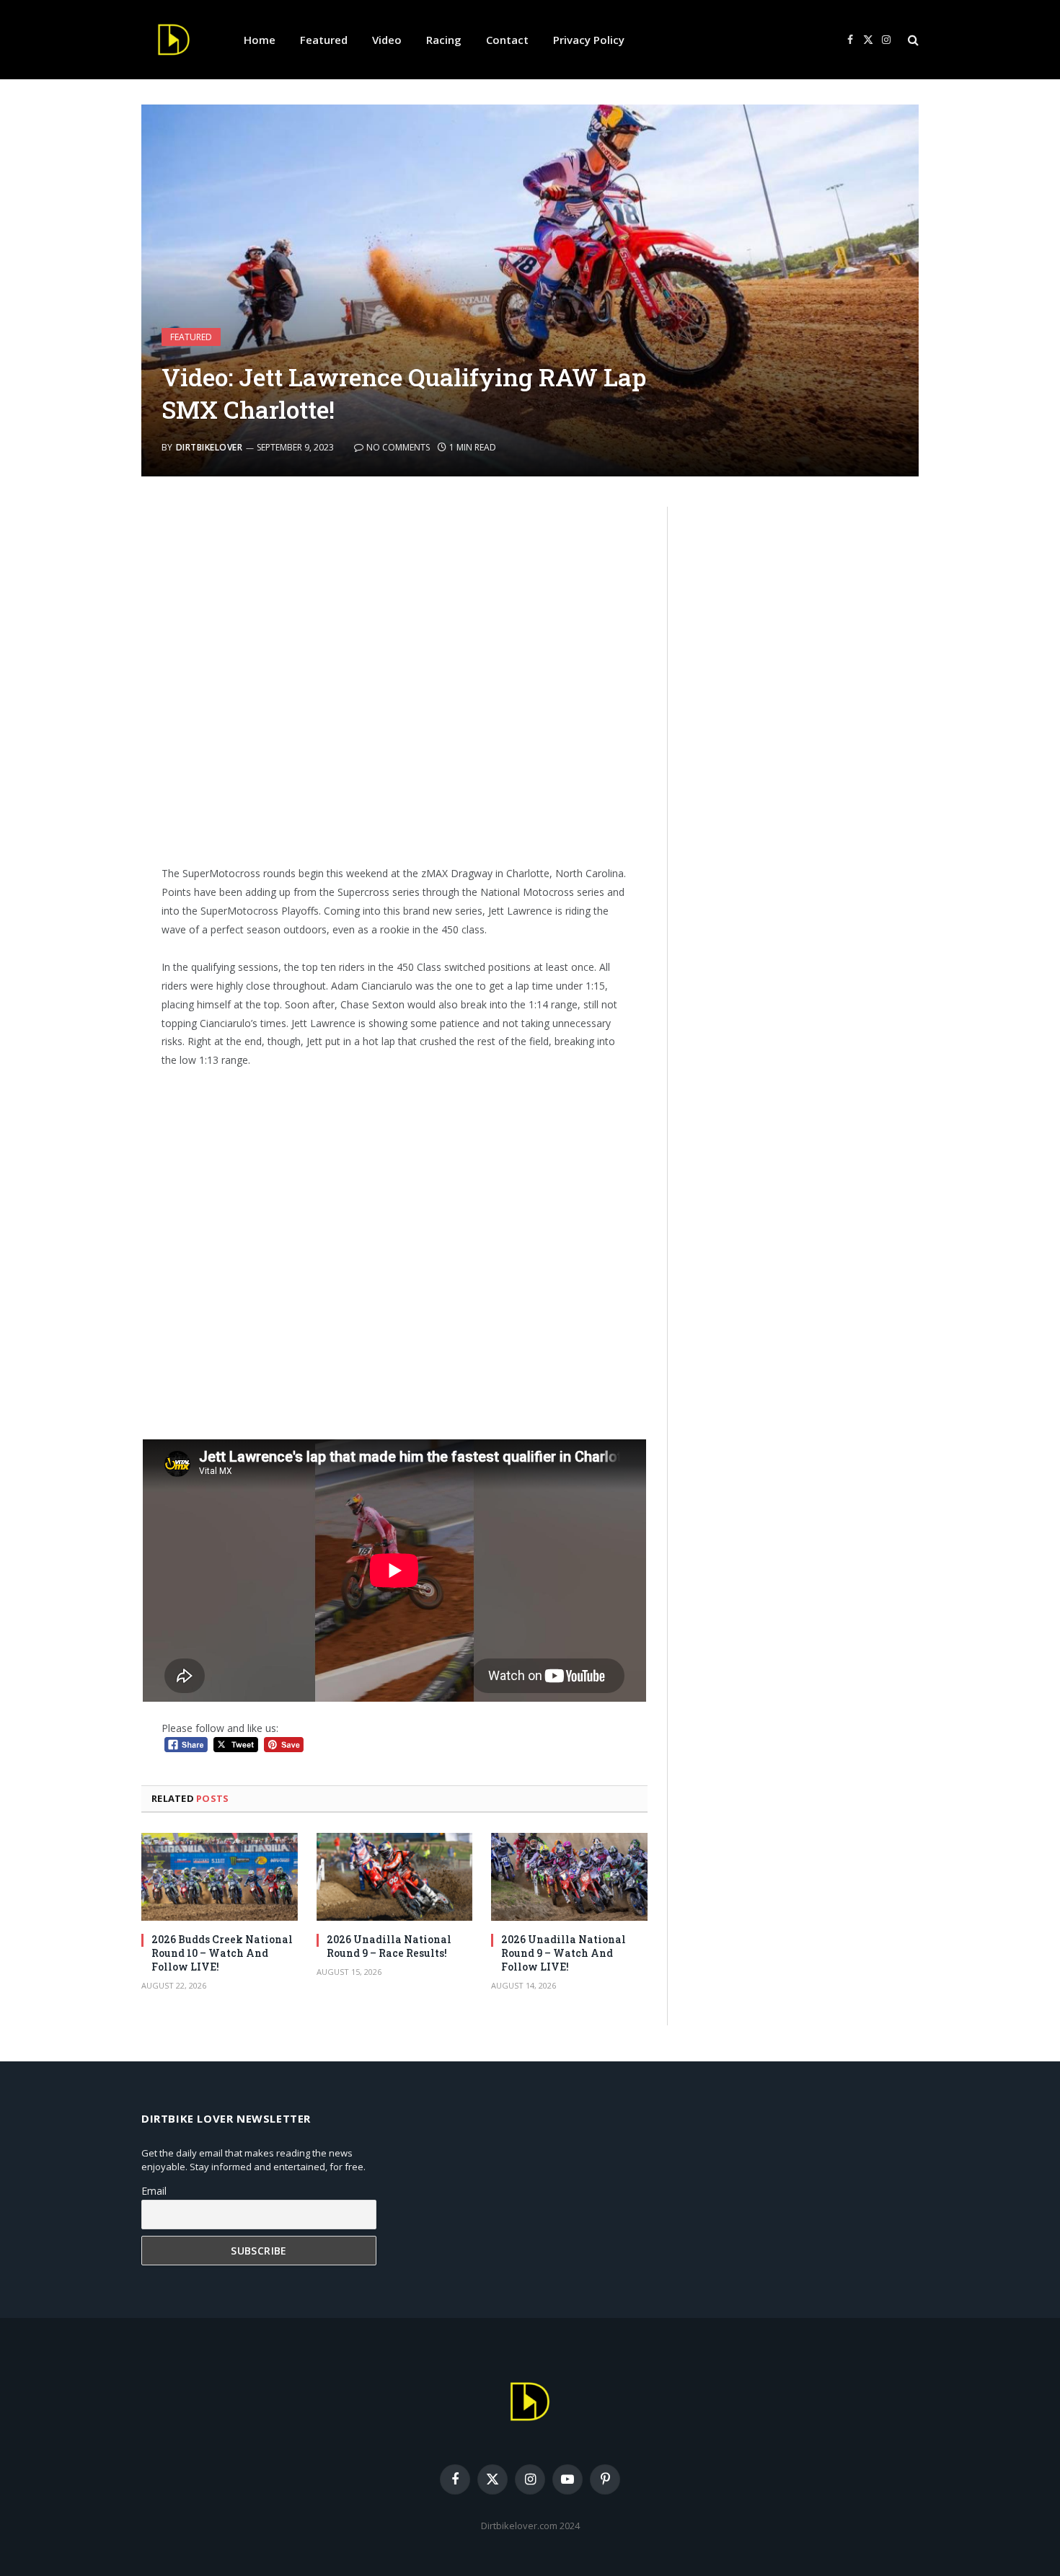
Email (154, 2191)
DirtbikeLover (209, 447)
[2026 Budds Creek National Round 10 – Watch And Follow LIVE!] (220, 1877)
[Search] (912, 40)
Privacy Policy (589, 40)
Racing (444, 40)
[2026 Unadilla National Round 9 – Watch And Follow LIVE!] (569, 1877)
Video (387, 40)
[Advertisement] (395, 680)
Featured (324, 40)
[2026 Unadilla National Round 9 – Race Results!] (395, 1877)
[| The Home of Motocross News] (174, 40)
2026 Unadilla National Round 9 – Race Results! (389, 1946)
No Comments (398, 447)
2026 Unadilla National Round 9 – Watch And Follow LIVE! (564, 1953)
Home (260, 40)
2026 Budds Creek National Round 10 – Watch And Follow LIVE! (222, 1953)
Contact (507, 40)
